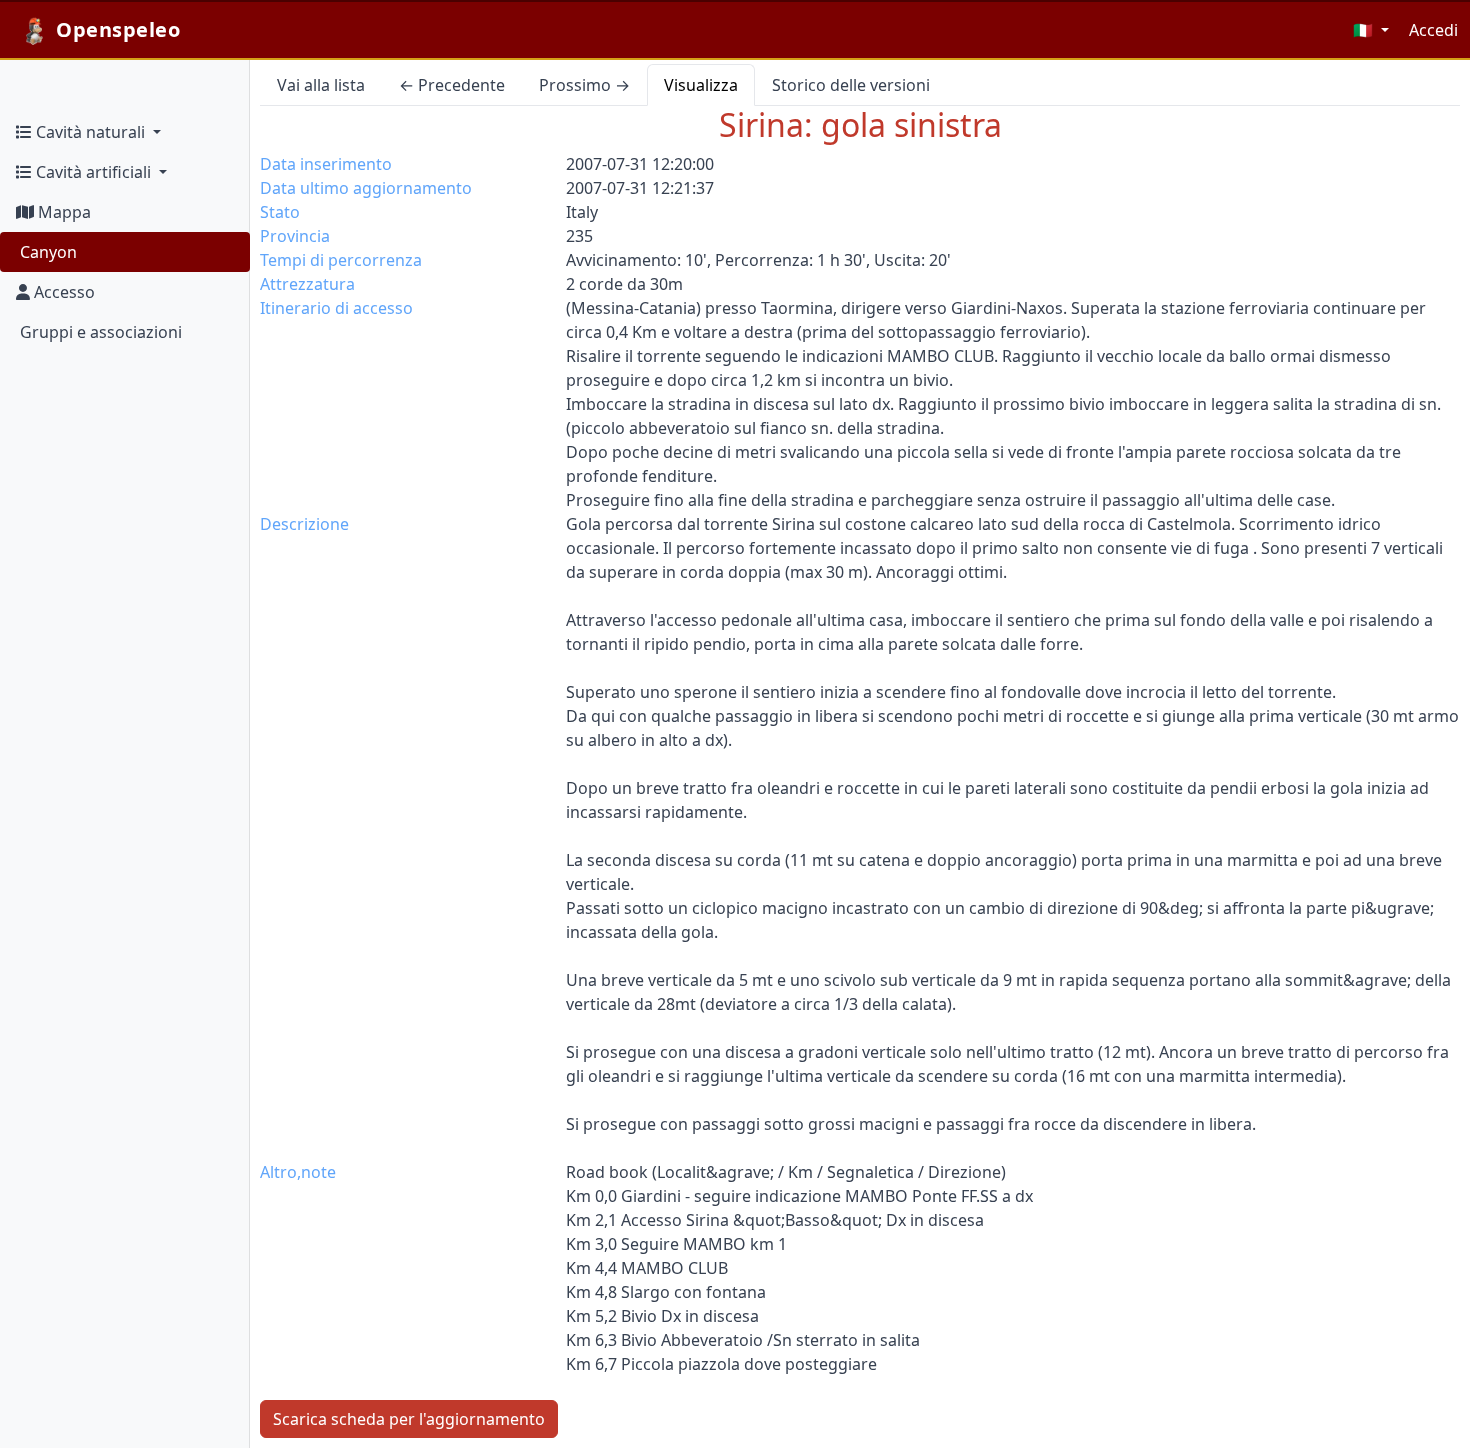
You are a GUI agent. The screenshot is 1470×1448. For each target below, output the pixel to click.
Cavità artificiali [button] (93, 172)
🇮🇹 (1365, 30)
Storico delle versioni (851, 85)
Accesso (62, 292)
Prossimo (584, 85)
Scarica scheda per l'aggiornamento (409, 1419)
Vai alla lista (321, 85)
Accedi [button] (1433, 30)
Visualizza (701, 85)
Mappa (62, 212)
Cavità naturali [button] (90, 132)
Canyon (46, 252)
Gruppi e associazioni (99, 332)
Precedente (452, 85)
